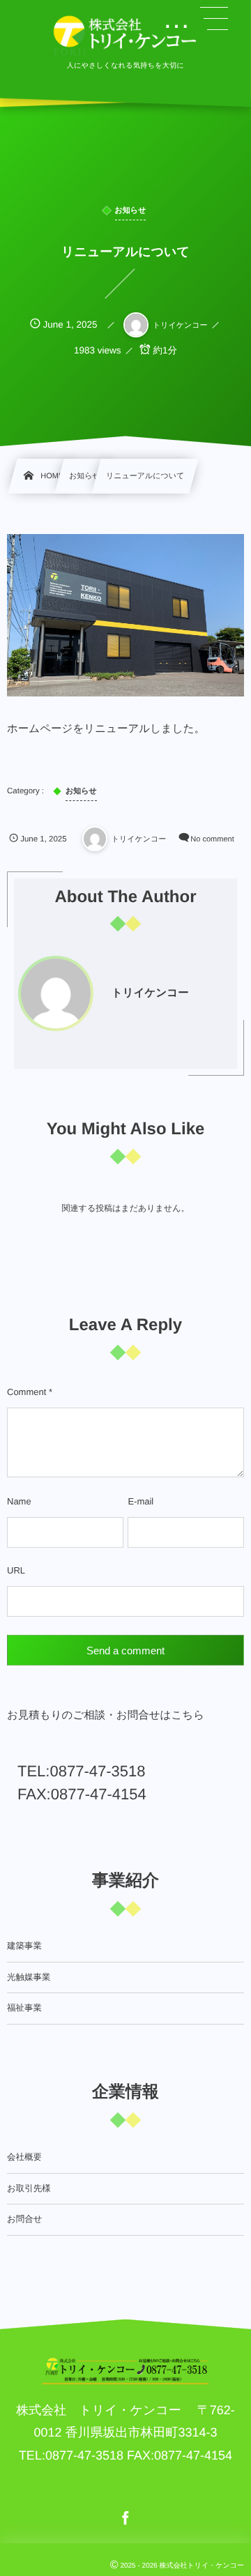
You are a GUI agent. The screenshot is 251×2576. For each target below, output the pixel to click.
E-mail (140, 1501)
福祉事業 (24, 2008)
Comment (26, 1392)
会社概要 (24, 2157)
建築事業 (24, 1946)
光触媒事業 (29, 1977)
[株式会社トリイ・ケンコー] (125, 35)
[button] (214, 19)
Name (19, 1501)
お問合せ (25, 2219)
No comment (212, 839)
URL (16, 1570)
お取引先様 (29, 2188)
